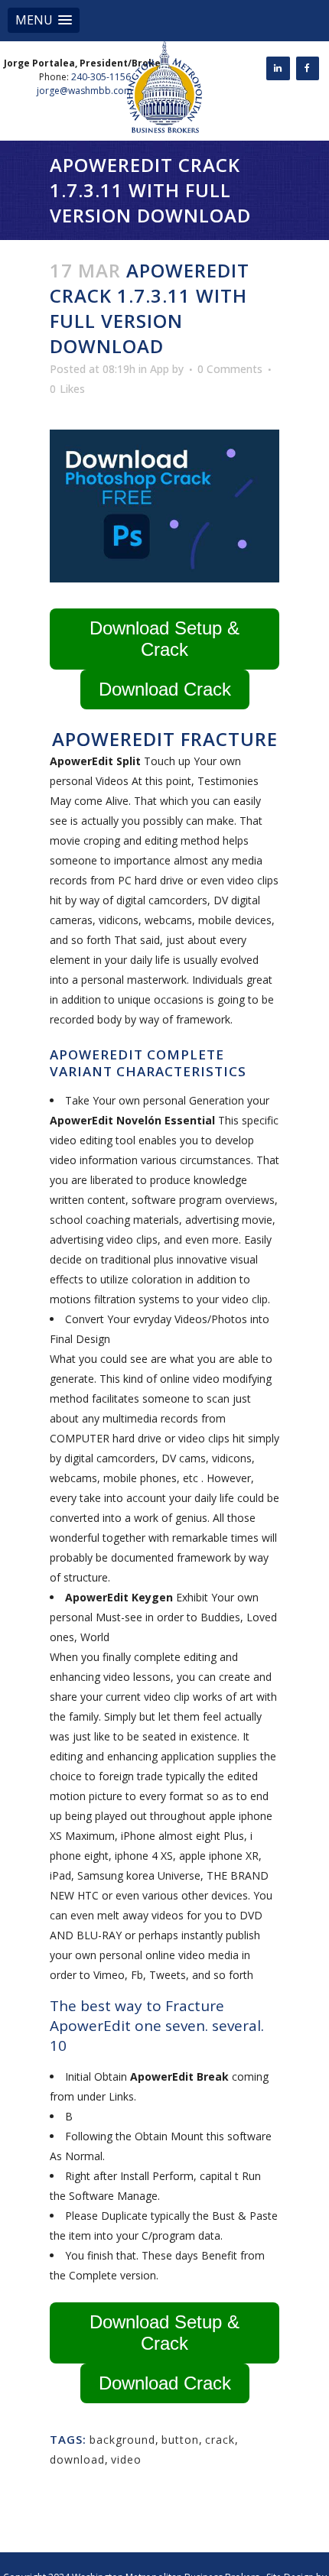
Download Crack (165, 689)
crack (220, 2440)
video (126, 2459)
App (160, 369)
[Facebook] (308, 68)
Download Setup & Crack (164, 639)
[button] (44, 20)
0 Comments (230, 369)
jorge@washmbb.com (85, 91)
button (180, 2440)
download (77, 2459)
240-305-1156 (101, 77)
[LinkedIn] (278, 68)
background (122, 2440)
